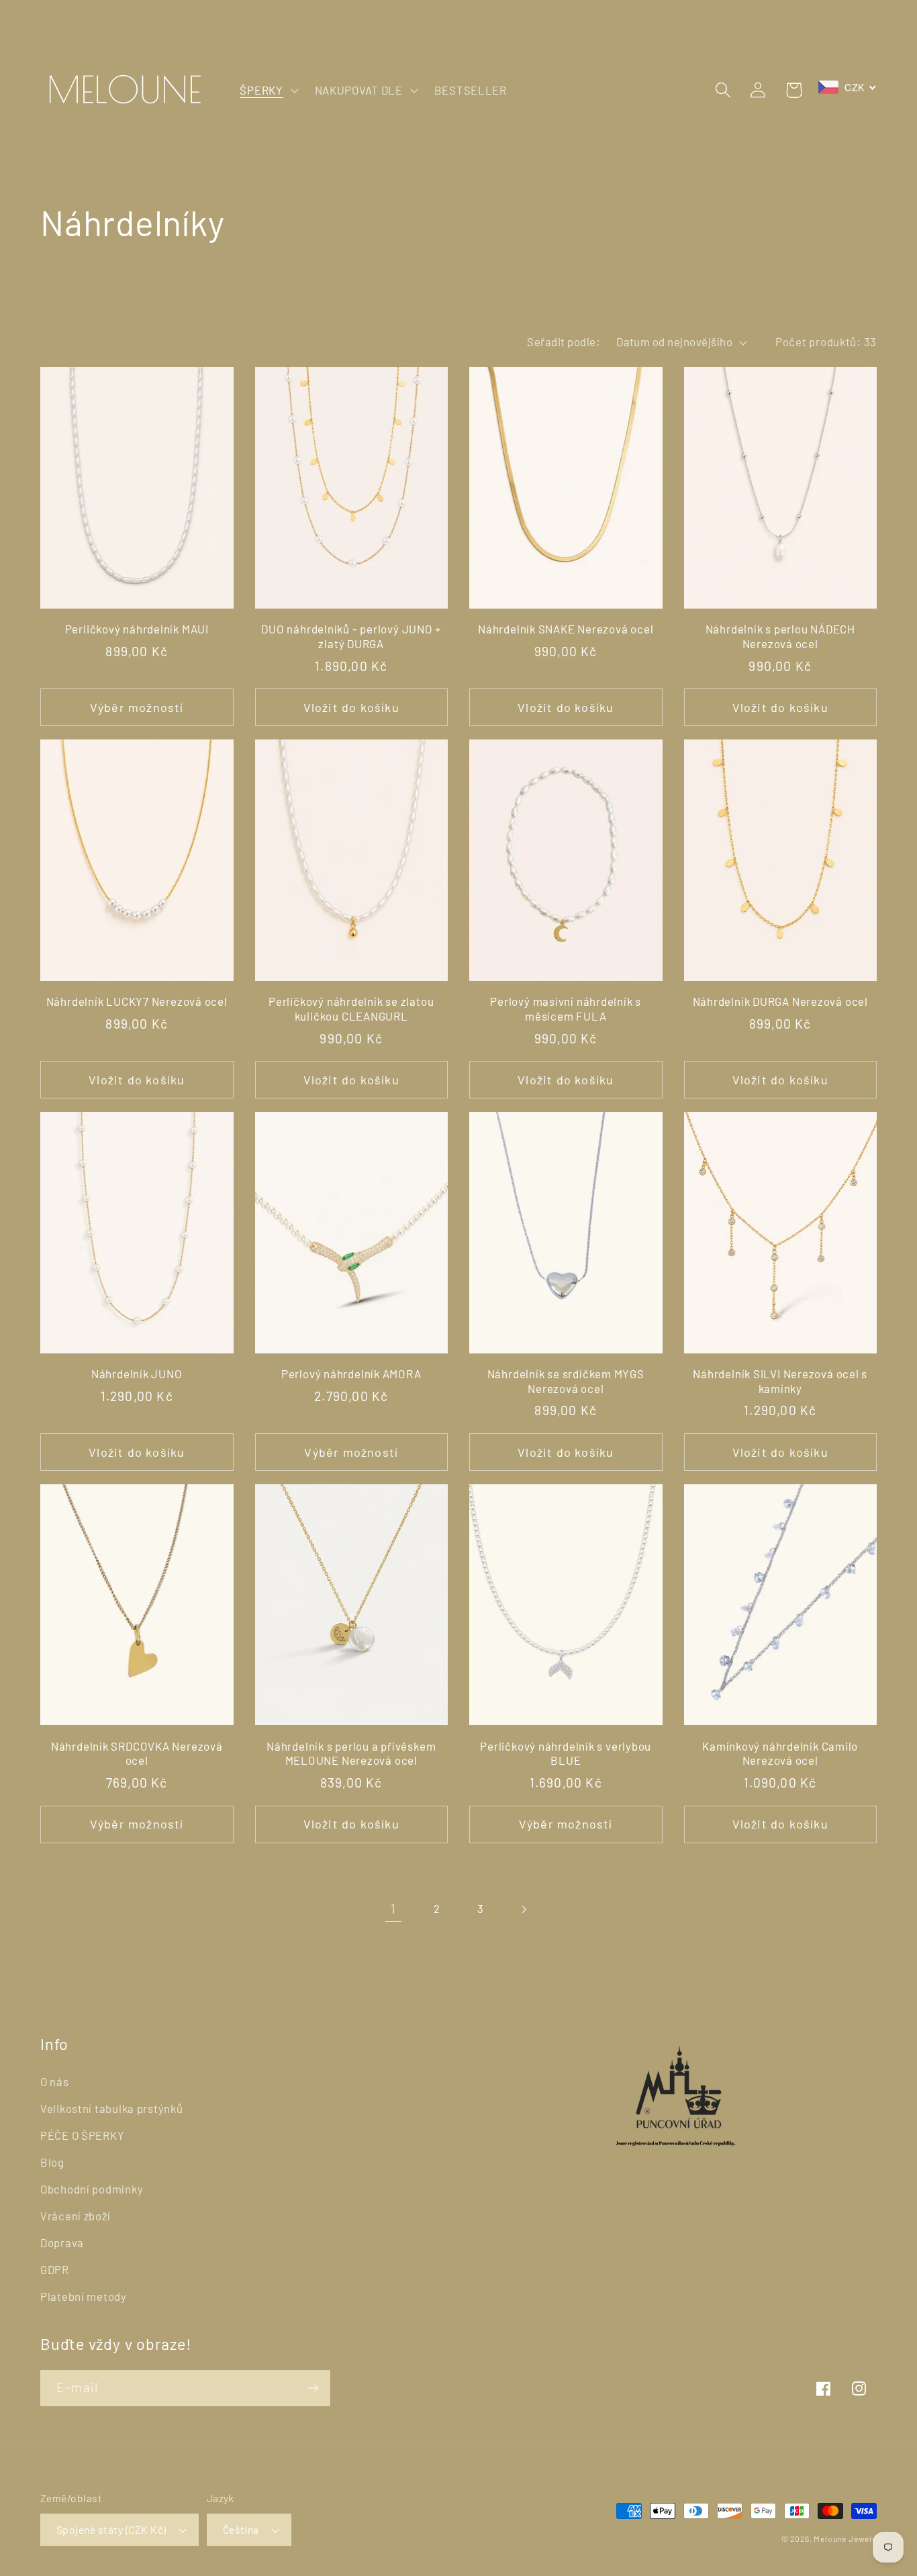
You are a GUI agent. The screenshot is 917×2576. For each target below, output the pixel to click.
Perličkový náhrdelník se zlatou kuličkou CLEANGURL (351, 1009)
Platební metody (84, 2296)
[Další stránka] (524, 1909)
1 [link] (393, 1909)
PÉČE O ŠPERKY (82, 2135)
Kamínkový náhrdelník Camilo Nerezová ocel (780, 1753)
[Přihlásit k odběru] (312, 2388)
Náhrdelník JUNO (137, 1374)
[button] (268, 90)
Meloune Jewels (845, 2538)
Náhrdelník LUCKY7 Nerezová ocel (137, 1001)
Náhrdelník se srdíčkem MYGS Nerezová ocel (566, 1381)
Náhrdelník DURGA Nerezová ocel (780, 1001)
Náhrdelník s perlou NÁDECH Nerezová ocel (780, 636)
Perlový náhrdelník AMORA (351, 1374)
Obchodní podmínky (92, 2189)
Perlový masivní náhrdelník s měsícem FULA (566, 1009)
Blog (52, 2162)
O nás (55, 2081)
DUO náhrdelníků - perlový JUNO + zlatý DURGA (351, 636)
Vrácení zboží (75, 2216)
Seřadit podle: (564, 342)
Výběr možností (137, 707)
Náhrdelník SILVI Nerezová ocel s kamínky (780, 1381)
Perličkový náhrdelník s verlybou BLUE (566, 1753)
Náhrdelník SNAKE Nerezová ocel (566, 629)
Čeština (241, 2529)
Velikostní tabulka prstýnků (111, 2108)
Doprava (62, 2243)
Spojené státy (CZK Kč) (111, 2529)
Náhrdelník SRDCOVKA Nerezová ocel (137, 1753)
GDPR (55, 2269)
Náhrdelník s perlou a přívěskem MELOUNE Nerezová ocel (351, 1753)
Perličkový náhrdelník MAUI (137, 629)
